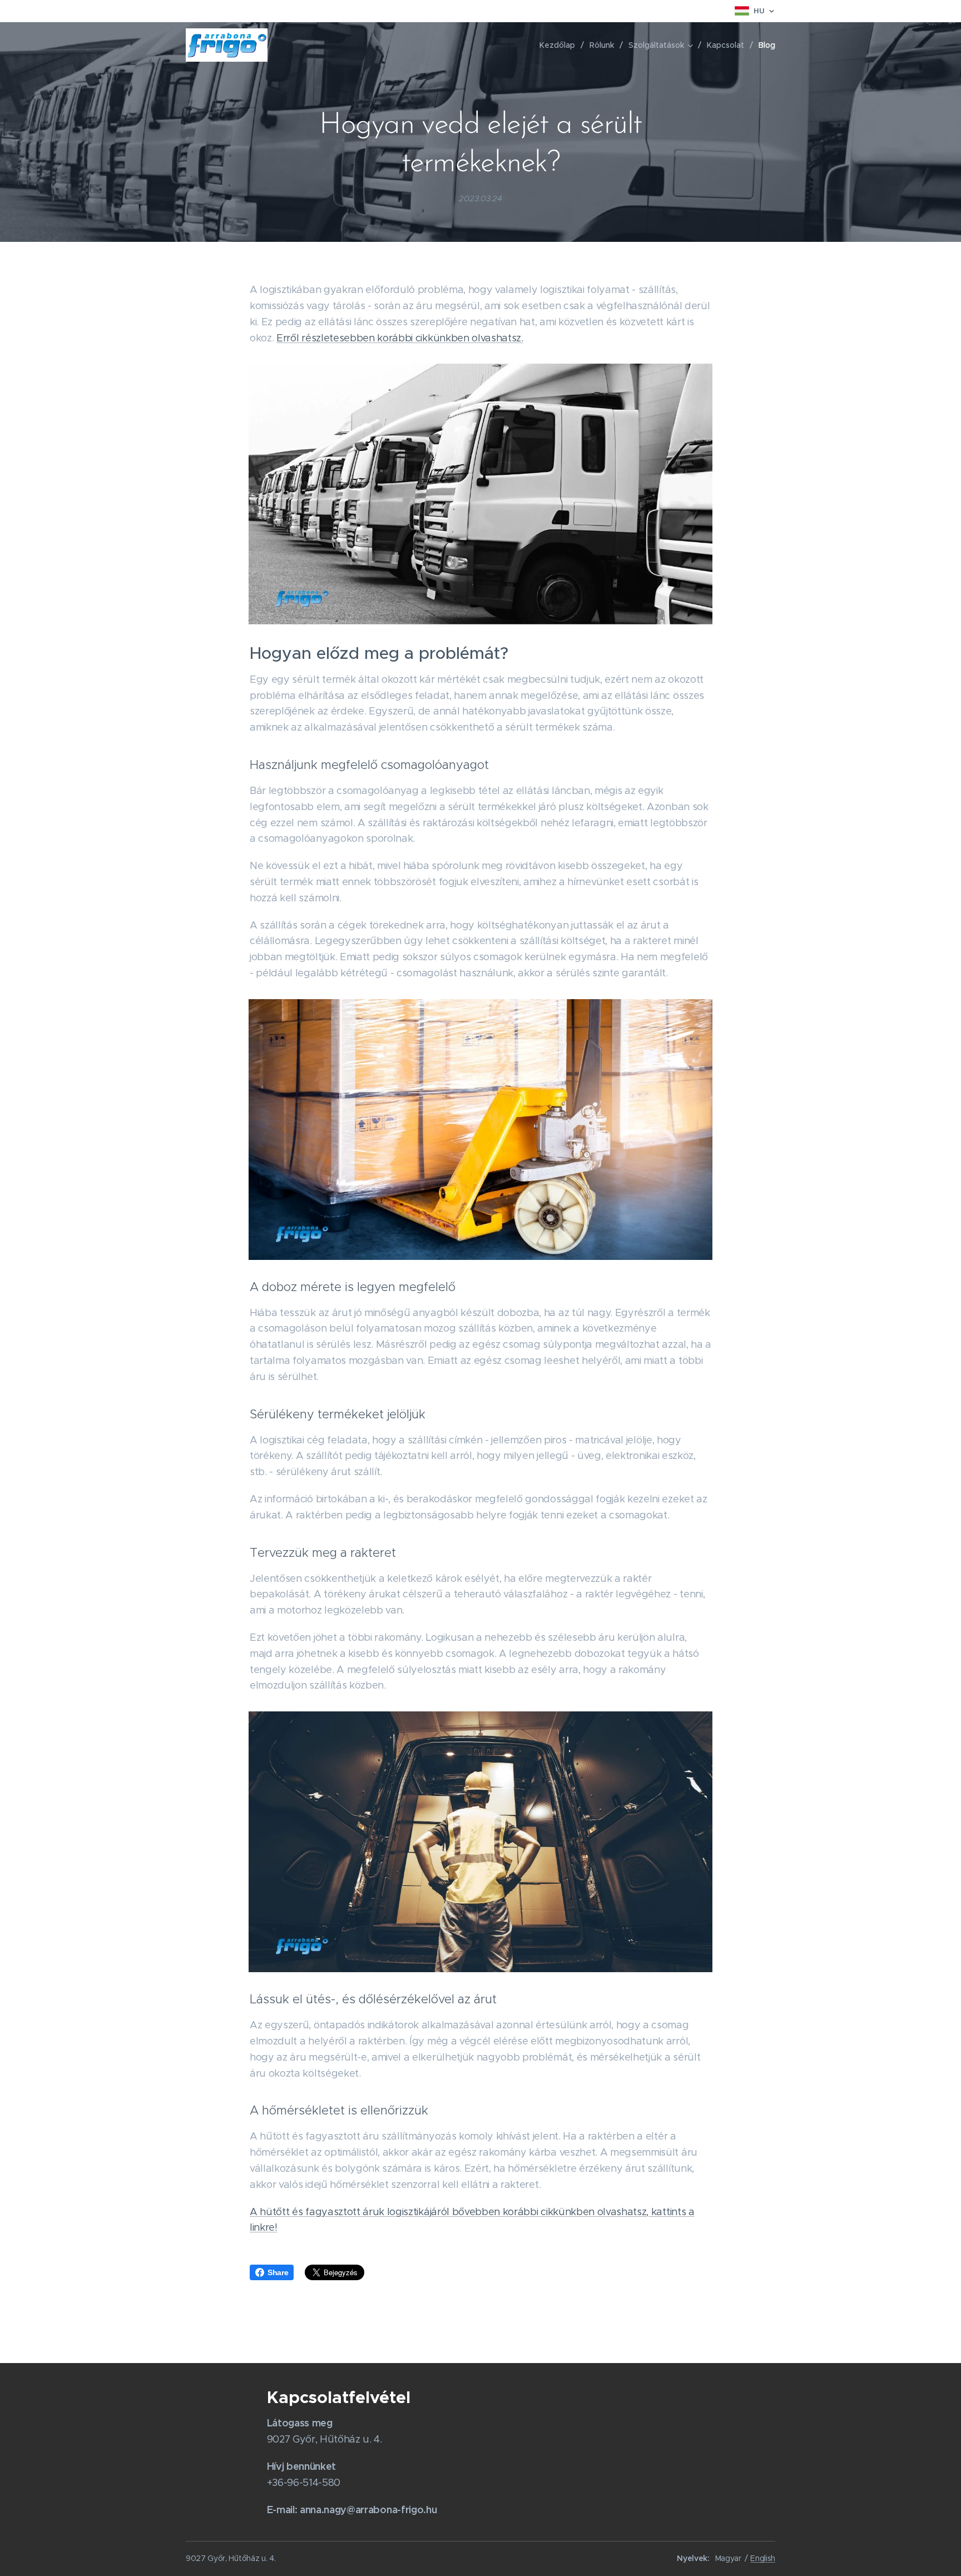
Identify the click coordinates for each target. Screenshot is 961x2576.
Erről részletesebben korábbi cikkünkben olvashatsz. (400, 338)
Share (278, 2272)
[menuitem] (560, 45)
